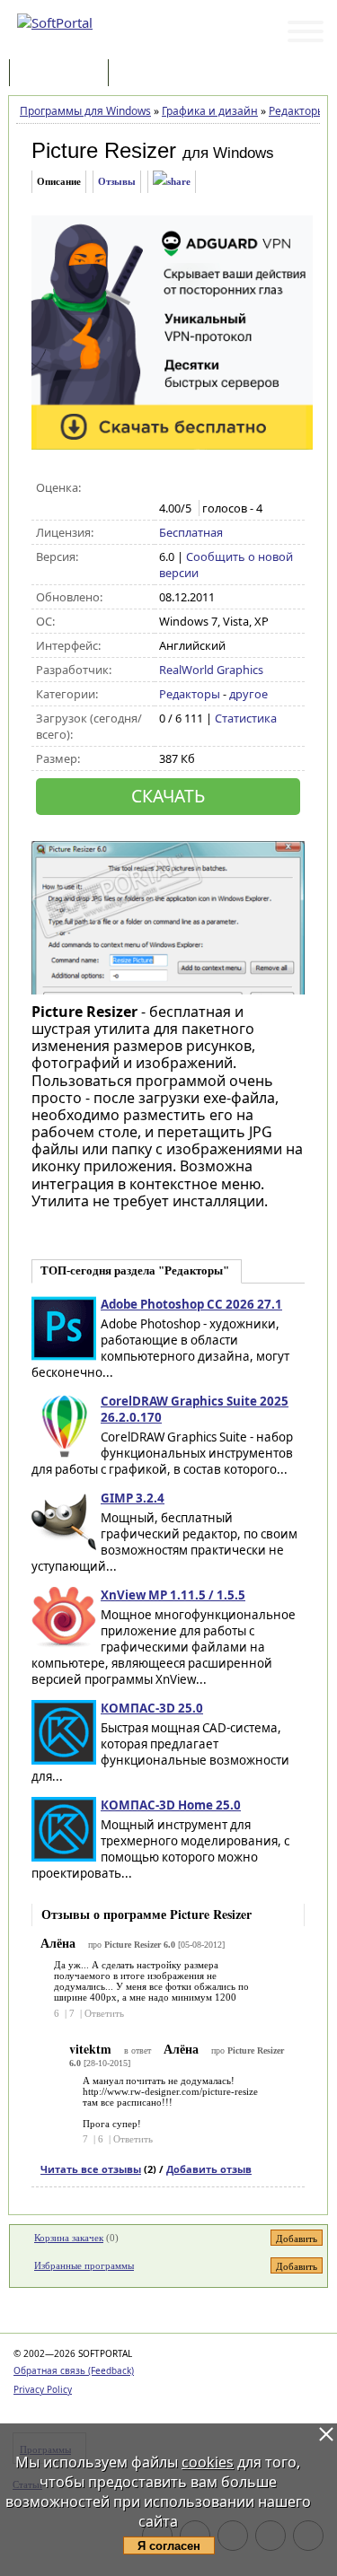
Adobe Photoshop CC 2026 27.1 (191, 1304)
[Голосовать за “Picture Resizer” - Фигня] (168, 488)
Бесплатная (191, 532)
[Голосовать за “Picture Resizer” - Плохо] (187, 488)
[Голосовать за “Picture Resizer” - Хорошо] (225, 488)
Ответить (104, 2013)
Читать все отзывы (91, 2169)
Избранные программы (84, 2265)
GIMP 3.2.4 (133, 1498)
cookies (208, 2462)
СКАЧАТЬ (168, 796)
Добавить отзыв (209, 2169)
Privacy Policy (43, 2389)
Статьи (152, 74)
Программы (63, 74)
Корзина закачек (69, 2238)
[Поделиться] (172, 182)
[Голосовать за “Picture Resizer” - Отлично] (244, 488)
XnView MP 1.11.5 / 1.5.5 (173, 1595)
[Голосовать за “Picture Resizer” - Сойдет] (206, 488)
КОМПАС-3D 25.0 (152, 1708)
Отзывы (117, 181)
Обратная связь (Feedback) (74, 2370)
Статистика (246, 718)
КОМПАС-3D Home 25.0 (171, 1805)
